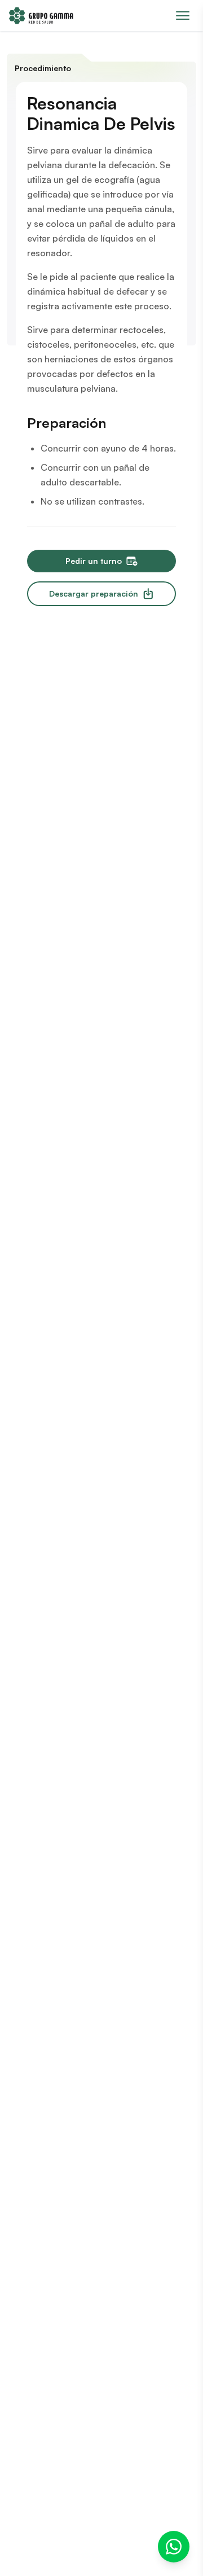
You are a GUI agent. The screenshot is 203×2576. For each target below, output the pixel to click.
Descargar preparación (94, 593)
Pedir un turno (94, 561)
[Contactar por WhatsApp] (174, 2547)
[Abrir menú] (183, 16)
